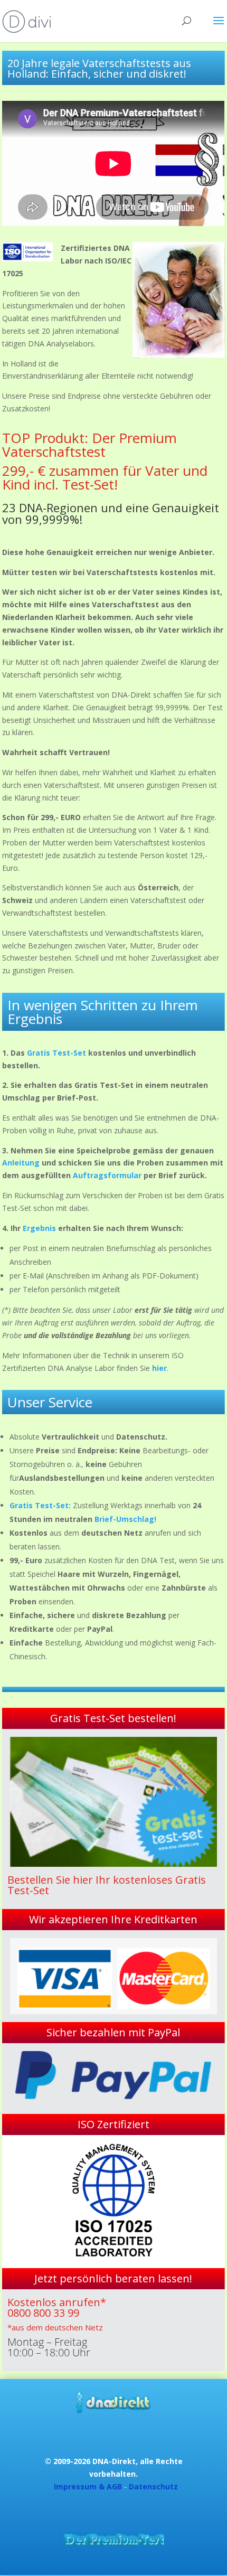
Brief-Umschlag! (125, 1519)
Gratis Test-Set (56, 1053)
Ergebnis (39, 1228)
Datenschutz (153, 2486)
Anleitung (21, 1163)
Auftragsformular (106, 1175)
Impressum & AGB (88, 2486)
